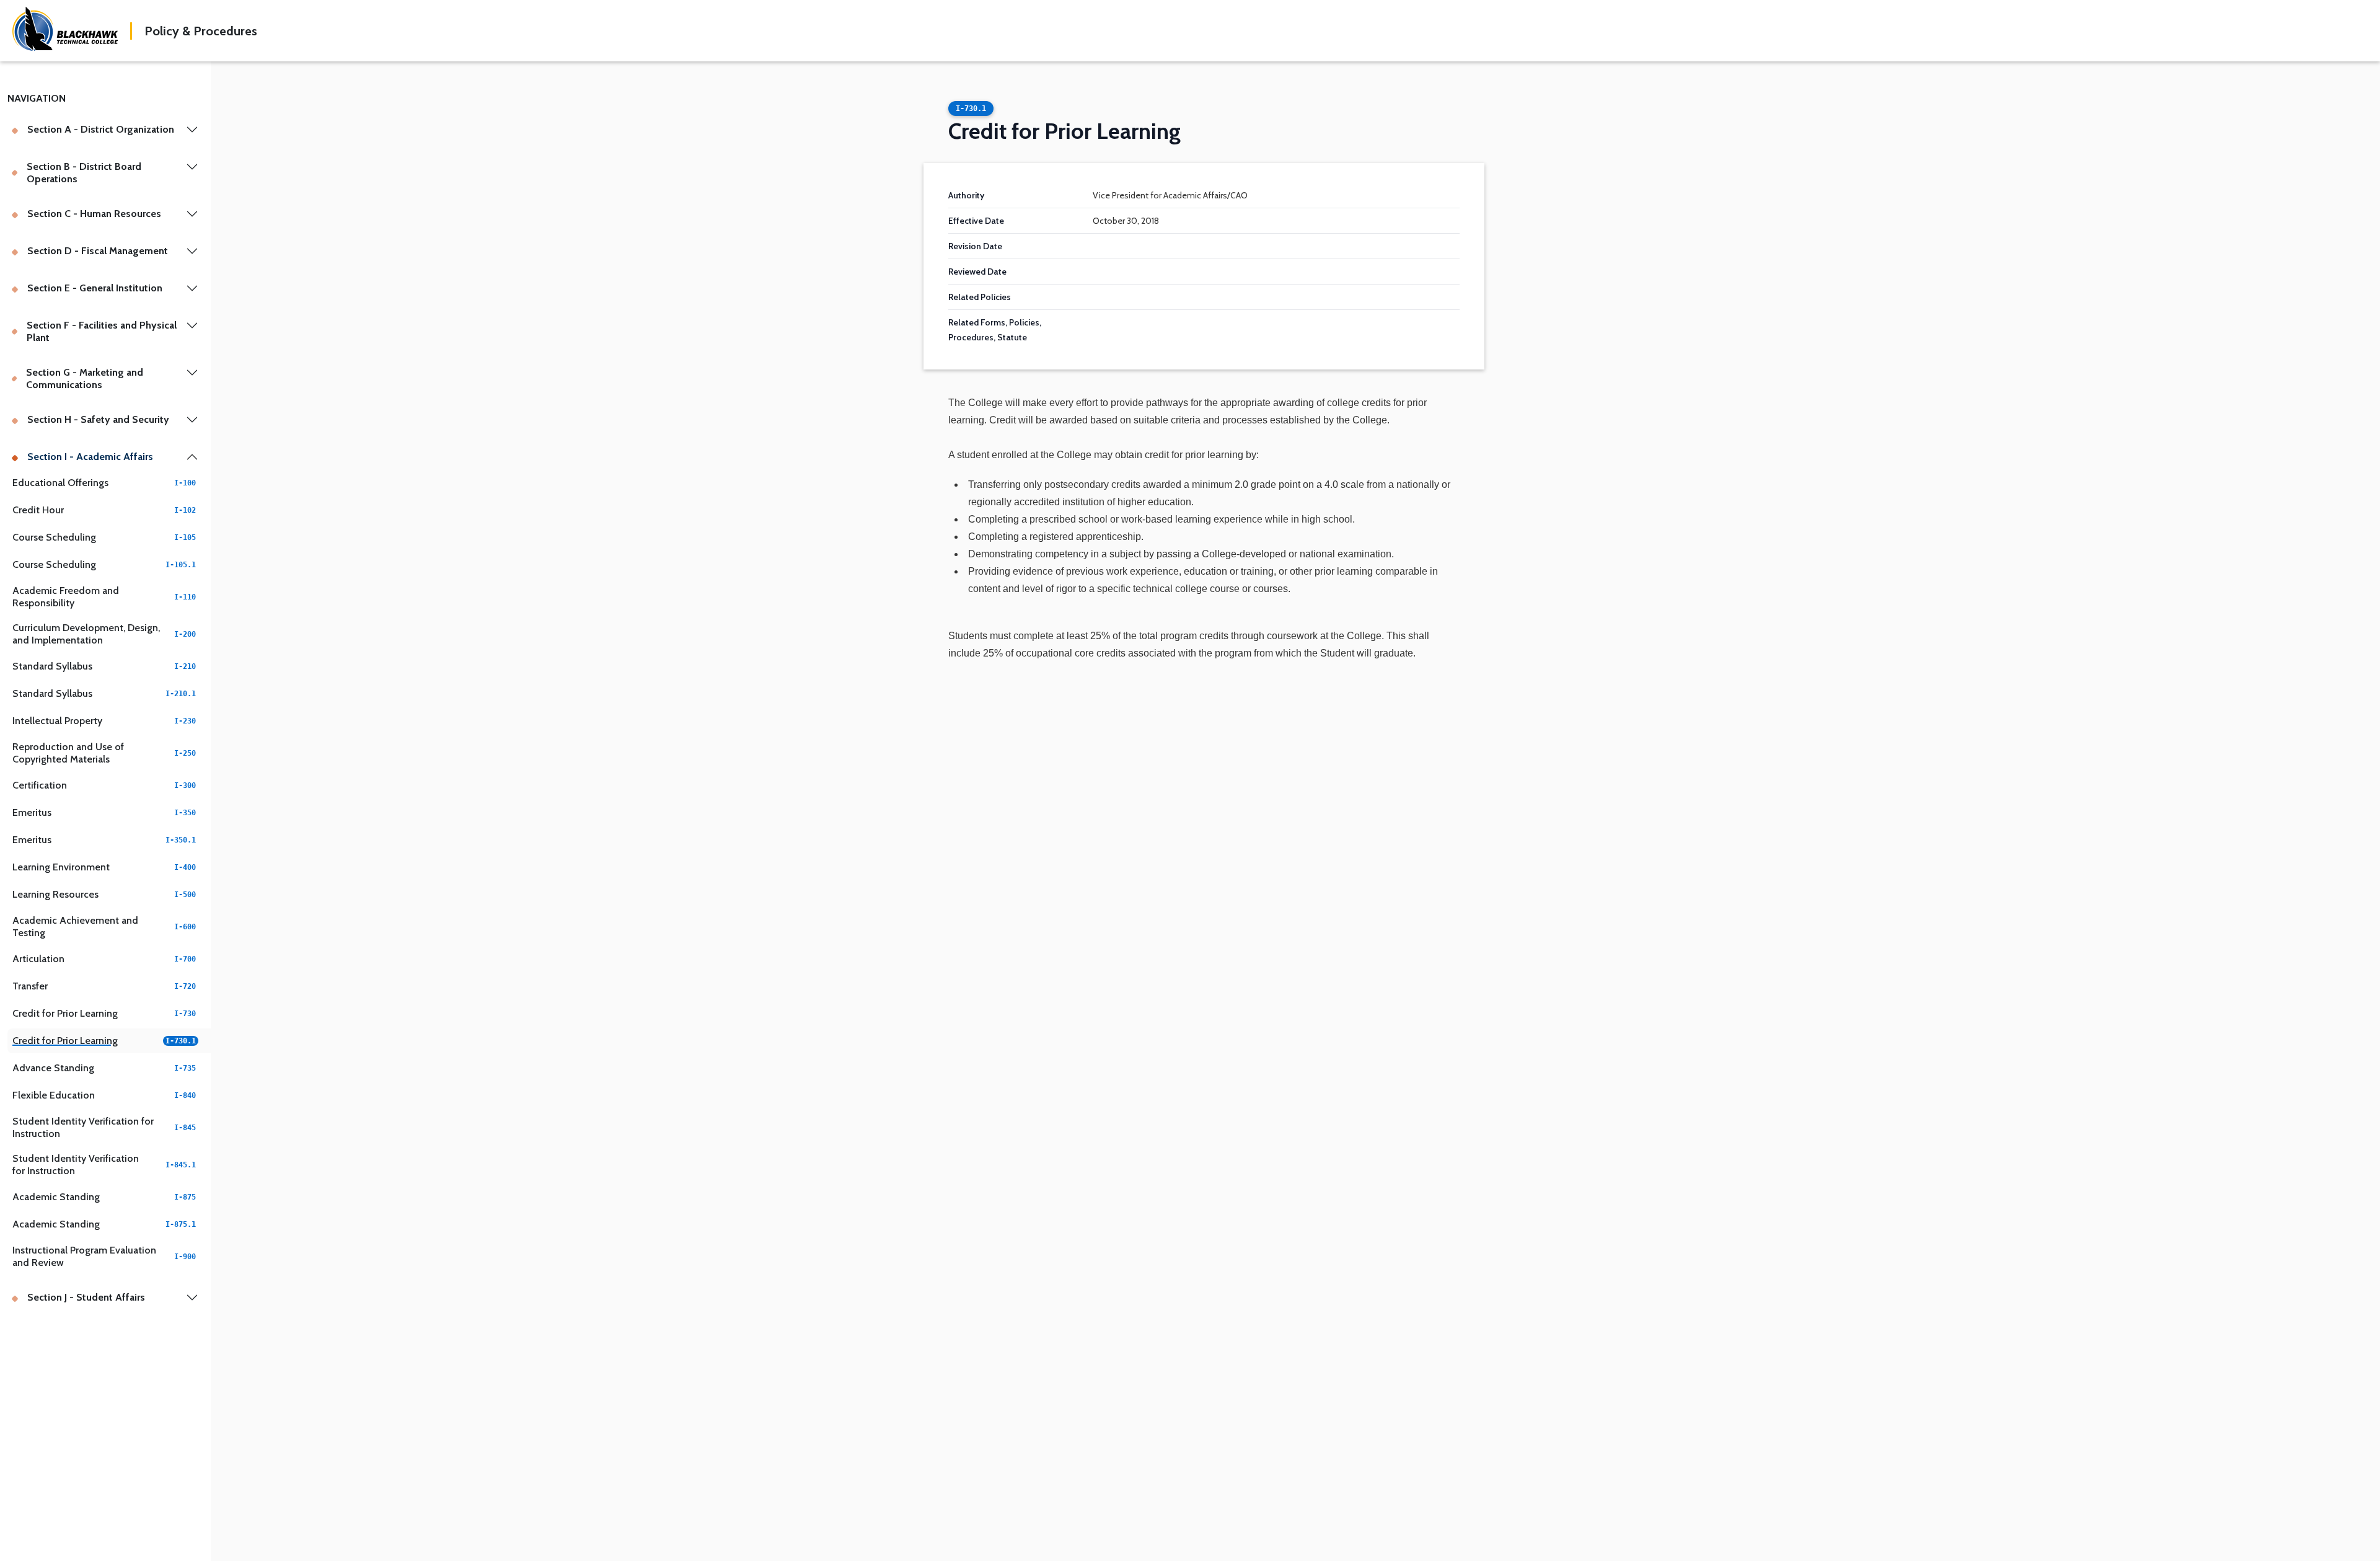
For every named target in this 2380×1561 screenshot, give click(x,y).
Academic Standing (104, 1197)
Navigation (37, 98)
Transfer (104, 986)
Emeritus (104, 812)
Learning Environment (104, 867)
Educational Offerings (104, 483)
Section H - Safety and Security (98, 419)
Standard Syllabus (104, 666)
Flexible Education (104, 1095)
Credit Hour (104, 510)
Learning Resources (104, 894)
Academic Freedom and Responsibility (104, 597)
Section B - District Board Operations (84, 173)
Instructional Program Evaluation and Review (104, 1256)
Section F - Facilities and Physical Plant (102, 331)
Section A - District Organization (101, 129)
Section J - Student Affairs (86, 1297)
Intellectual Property (104, 721)
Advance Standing (104, 1068)
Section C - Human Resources (94, 214)
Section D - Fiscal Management (98, 251)
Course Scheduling (104, 537)
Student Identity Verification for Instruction (104, 1127)
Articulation (104, 959)
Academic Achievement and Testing (104, 926)
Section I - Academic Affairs (90, 457)
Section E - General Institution (95, 288)
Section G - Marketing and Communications (85, 378)
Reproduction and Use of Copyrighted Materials (104, 753)
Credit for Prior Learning (104, 1013)
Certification (104, 785)
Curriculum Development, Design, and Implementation (104, 634)
